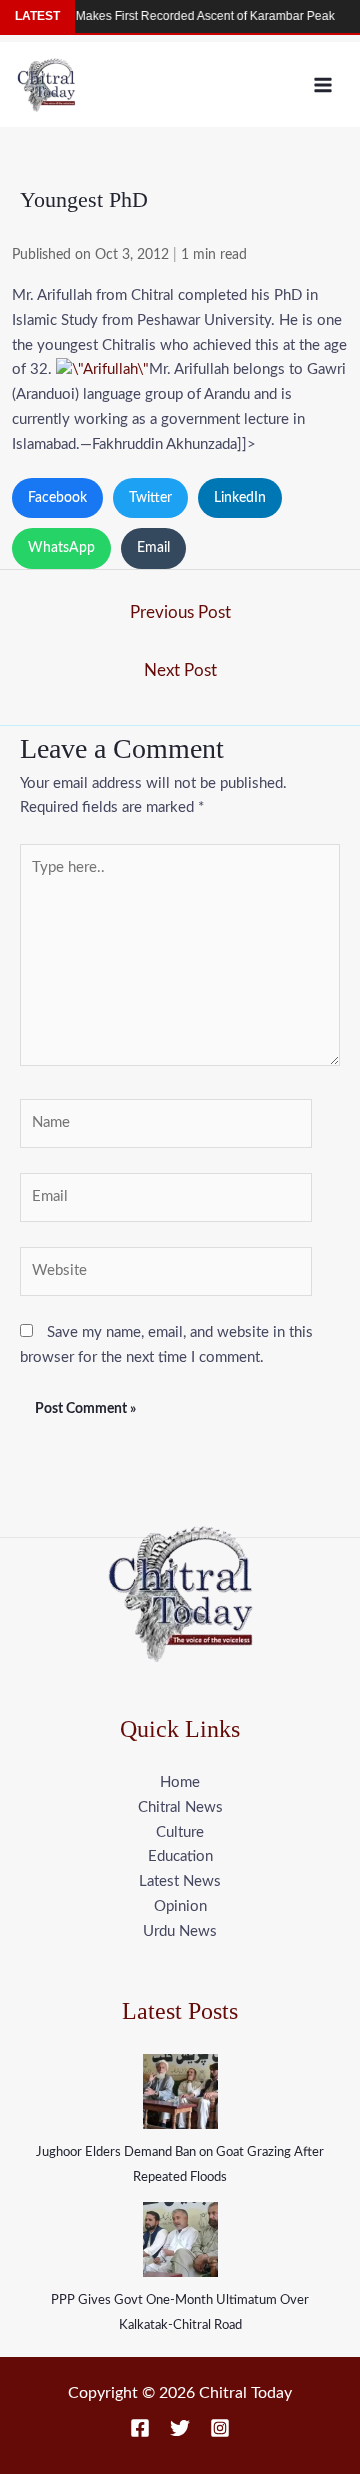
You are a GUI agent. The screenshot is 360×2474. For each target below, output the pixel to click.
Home (180, 1782)
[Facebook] (140, 2428)
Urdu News (180, 1931)
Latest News (180, 1881)
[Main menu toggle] (323, 84)
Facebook (57, 498)
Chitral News (180, 1807)
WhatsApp (61, 548)
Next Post (180, 670)
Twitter (150, 498)
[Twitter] (180, 2428)
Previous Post (180, 612)
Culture (180, 1832)
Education (180, 1856)
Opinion (180, 1906)
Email (153, 548)
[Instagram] (220, 2428)
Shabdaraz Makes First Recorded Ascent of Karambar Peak (162, 16)
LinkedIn (240, 498)
